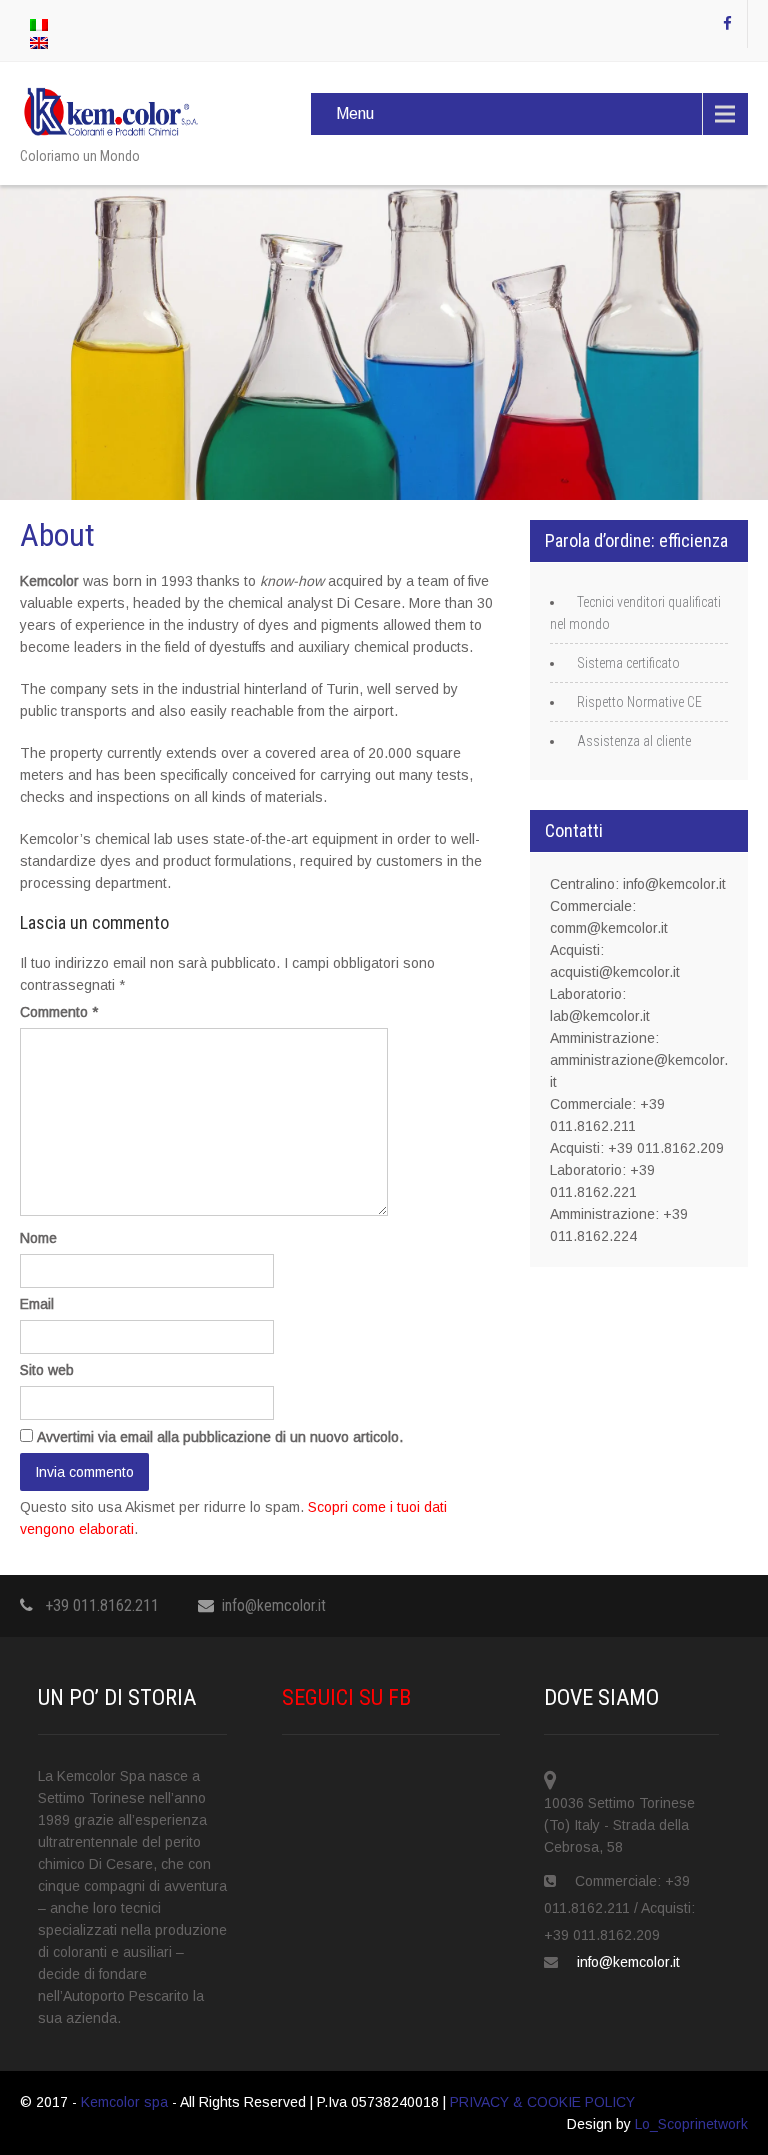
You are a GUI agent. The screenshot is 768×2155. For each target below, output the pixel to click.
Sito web (47, 1370)
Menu (355, 113)
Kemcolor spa (126, 2102)
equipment (345, 839)
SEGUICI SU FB (346, 1697)
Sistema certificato (628, 663)
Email (37, 1304)
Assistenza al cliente (634, 741)
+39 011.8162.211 (102, 1605)
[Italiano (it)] (39, 24)
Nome (38, 1238)
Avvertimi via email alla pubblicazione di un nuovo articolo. (220, 1437)
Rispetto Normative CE (639, 702)
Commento (59, 1012)
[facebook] (728, 24)
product (187, 861)
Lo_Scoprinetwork (691, 2124)
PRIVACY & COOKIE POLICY (542, 2102)
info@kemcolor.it (274, 1605)
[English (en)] (39, 42)
